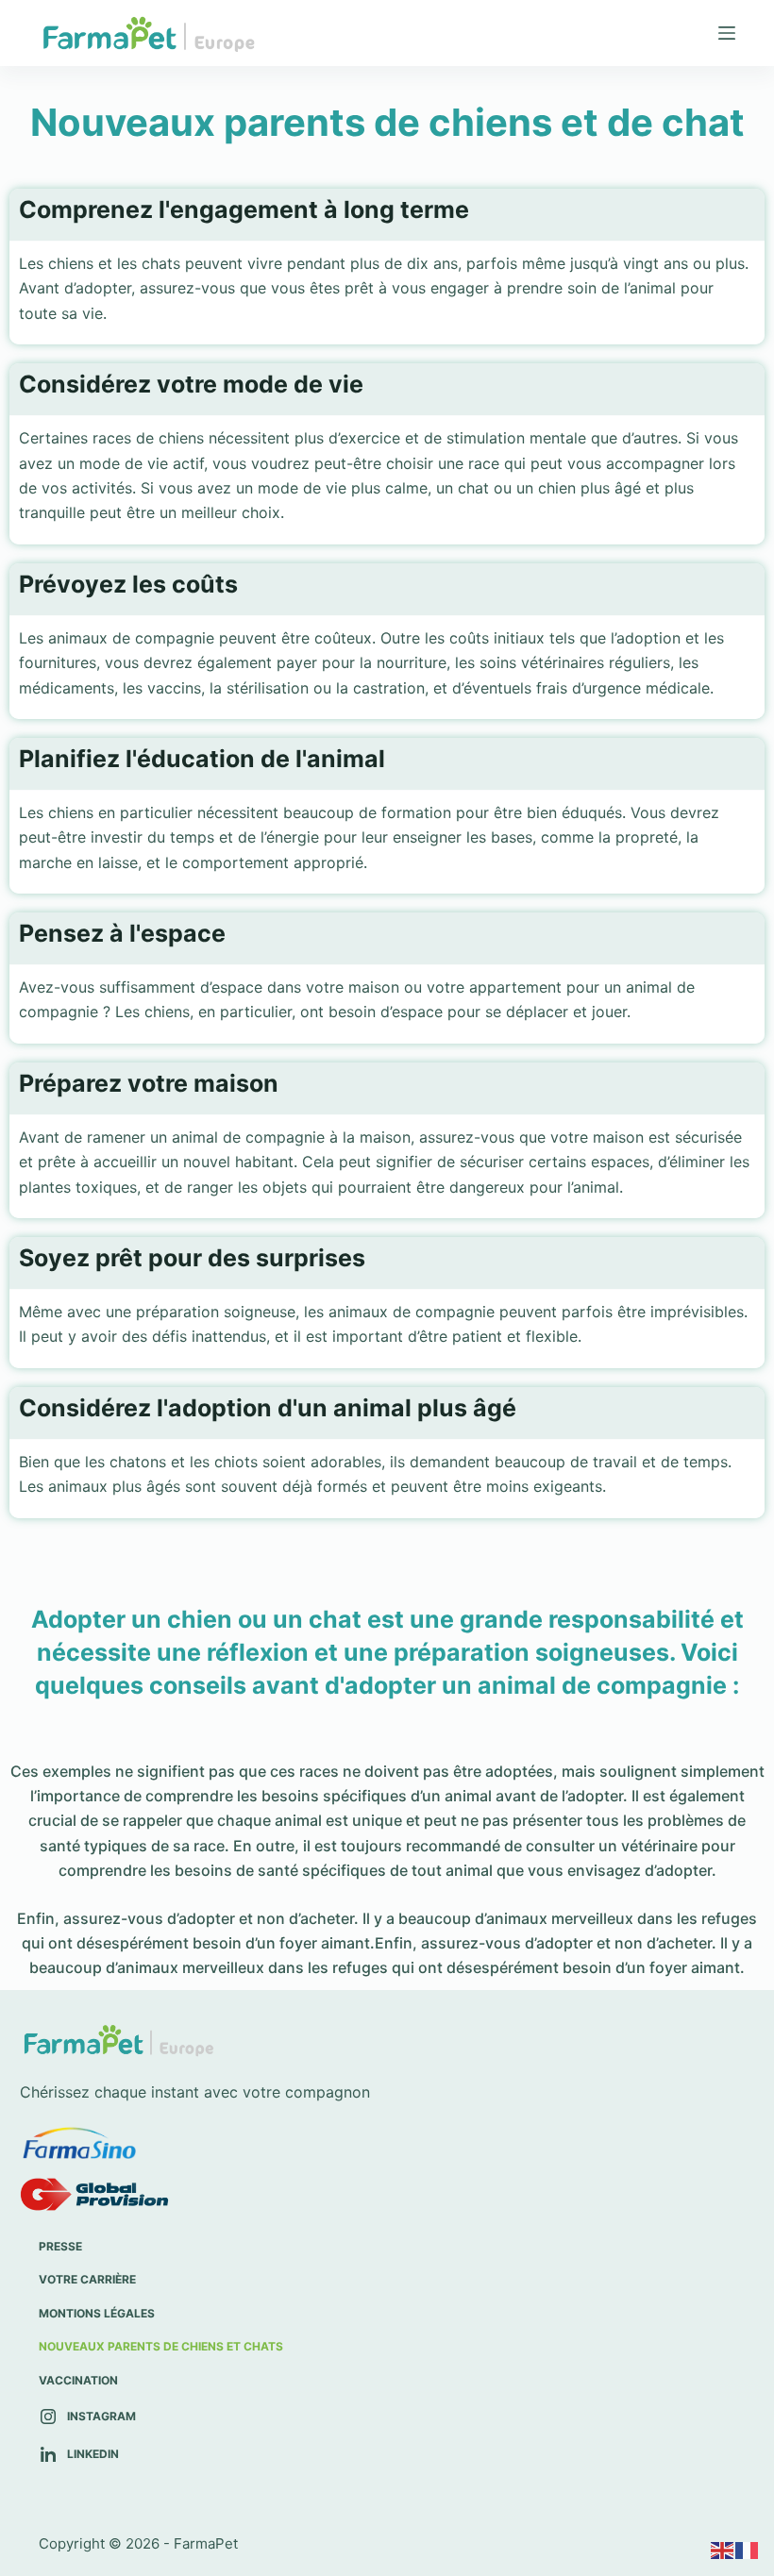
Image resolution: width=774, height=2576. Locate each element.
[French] (748, 2550)
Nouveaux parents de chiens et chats (161, 2346)
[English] (723, 2550)
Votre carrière (87, 2279)
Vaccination (78, 2380)
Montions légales (97, 2313)
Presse (60, 2246)
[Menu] (727, 33)
